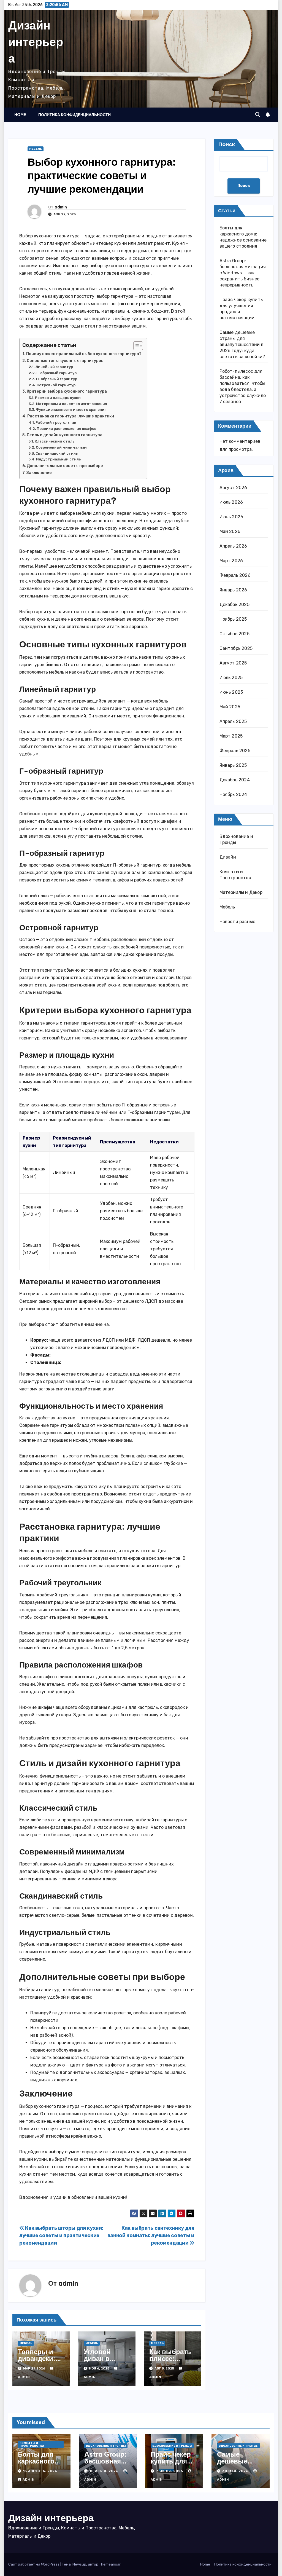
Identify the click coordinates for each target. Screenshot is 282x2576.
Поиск (227, 144)
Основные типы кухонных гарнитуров (65, 361)
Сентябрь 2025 (236, 648)
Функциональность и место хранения (71, 410)
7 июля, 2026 (170, 2471)
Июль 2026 (231, 502)
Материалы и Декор (241, 892)
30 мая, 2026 (236, 2471)
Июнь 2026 (231, 517)
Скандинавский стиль (57, 453)
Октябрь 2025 (234, 634)
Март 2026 (231, 561)
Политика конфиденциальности (74, 115)
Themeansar (110, 2564)
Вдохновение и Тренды (106, 2446)
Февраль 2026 (235, 575)
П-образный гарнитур (57, 379)
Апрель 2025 (233, 721)
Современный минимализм (61, 447)
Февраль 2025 (235, 751)
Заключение (39, 473)
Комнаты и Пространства (32, 2444)
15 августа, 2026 (40, 2471)
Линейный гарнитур (54, 367)
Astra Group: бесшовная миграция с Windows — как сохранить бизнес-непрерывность (243, 273)
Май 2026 (230, 531)
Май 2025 (230, 707)
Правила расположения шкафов (67, 429)
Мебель (36, 149)
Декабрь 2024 (235, 780)
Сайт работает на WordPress (34, 2564)
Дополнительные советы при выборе (65, 466)
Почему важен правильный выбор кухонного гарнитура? (84, 354)
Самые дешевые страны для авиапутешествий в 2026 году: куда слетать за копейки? (242, 345)
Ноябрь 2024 (233, 794)
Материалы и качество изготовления (72, 404)
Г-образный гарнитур (56, 373)
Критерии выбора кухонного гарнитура (67, 391)
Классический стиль (55, 441)
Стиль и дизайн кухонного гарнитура (65, 435)
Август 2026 (233, 488)
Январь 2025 (233, 765)
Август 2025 (233, 663)
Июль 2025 (231, 678)
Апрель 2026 (233, 546)
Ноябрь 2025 (233, 619)
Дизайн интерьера (36, 42)
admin (61, 207)
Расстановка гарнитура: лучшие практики (71, 416)
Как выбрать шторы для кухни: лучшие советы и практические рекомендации (61, 2235)
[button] (258, 115)
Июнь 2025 (231, 692)
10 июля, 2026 (105, 2471)
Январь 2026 (233, 590)
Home (20, 115)
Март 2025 (231, 736)
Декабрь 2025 (234, 605)
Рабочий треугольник (56, 423)
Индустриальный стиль (58, 459)
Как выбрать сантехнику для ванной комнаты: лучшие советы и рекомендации (151, 2235)
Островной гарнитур (56, 385)
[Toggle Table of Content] (135, 346)
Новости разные (238, 922)
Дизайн (228, 857)
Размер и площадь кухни (58, 398)
